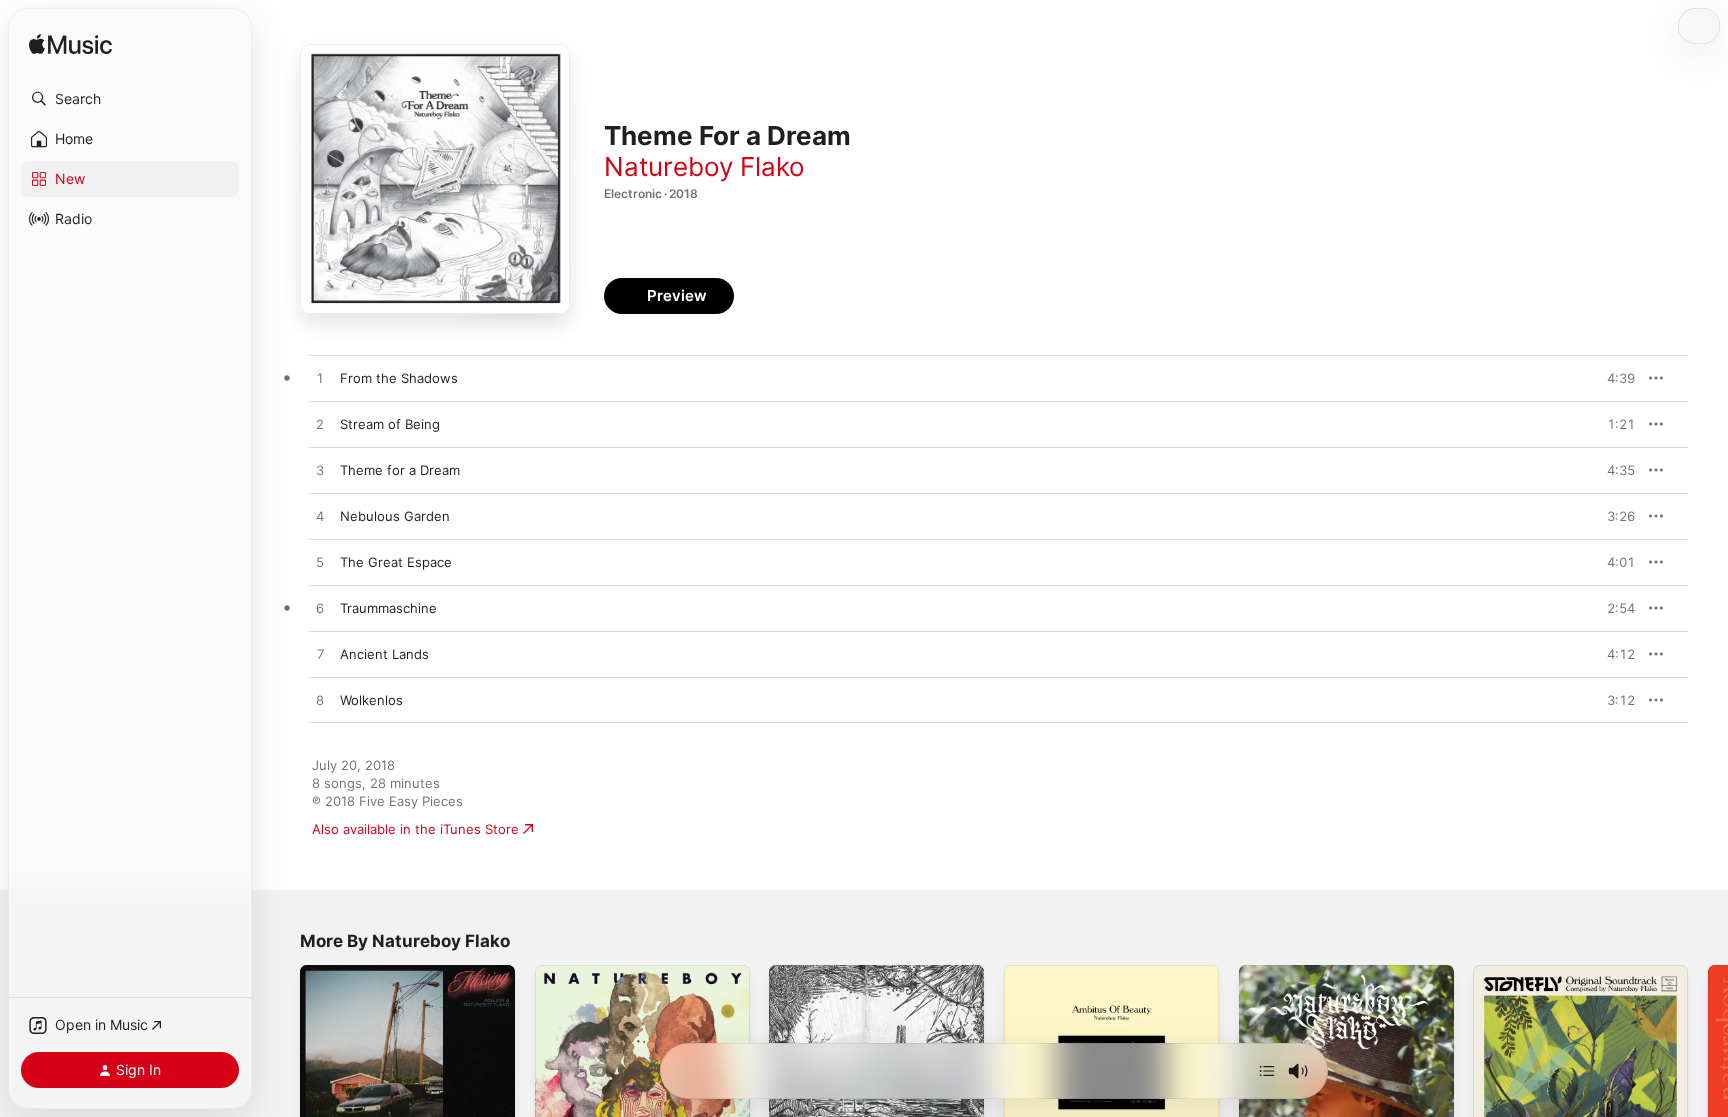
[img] (70, 45)
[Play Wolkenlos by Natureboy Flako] (320, 701)
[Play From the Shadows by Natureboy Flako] (320, 379)
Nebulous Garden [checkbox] (395, 516)
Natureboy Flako (704, 166)
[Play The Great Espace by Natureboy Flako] (320, 563)
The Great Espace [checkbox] (396, 562)
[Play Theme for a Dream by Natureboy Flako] (320, 471)
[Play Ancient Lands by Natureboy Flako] (320, 655)
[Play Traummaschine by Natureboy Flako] (320, 609)
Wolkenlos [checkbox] (371, 700)
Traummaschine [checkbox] (388, 608)
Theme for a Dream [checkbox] (400, 470)
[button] (130, 99)
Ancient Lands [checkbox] (384, 654)
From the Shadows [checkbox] (399, 378)
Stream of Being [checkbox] (390, 424)
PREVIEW (1613, 378)
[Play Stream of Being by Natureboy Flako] (320, 425)
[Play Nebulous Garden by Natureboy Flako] (320, 517)
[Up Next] (1267, 1071)
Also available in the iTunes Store (415, 829)
